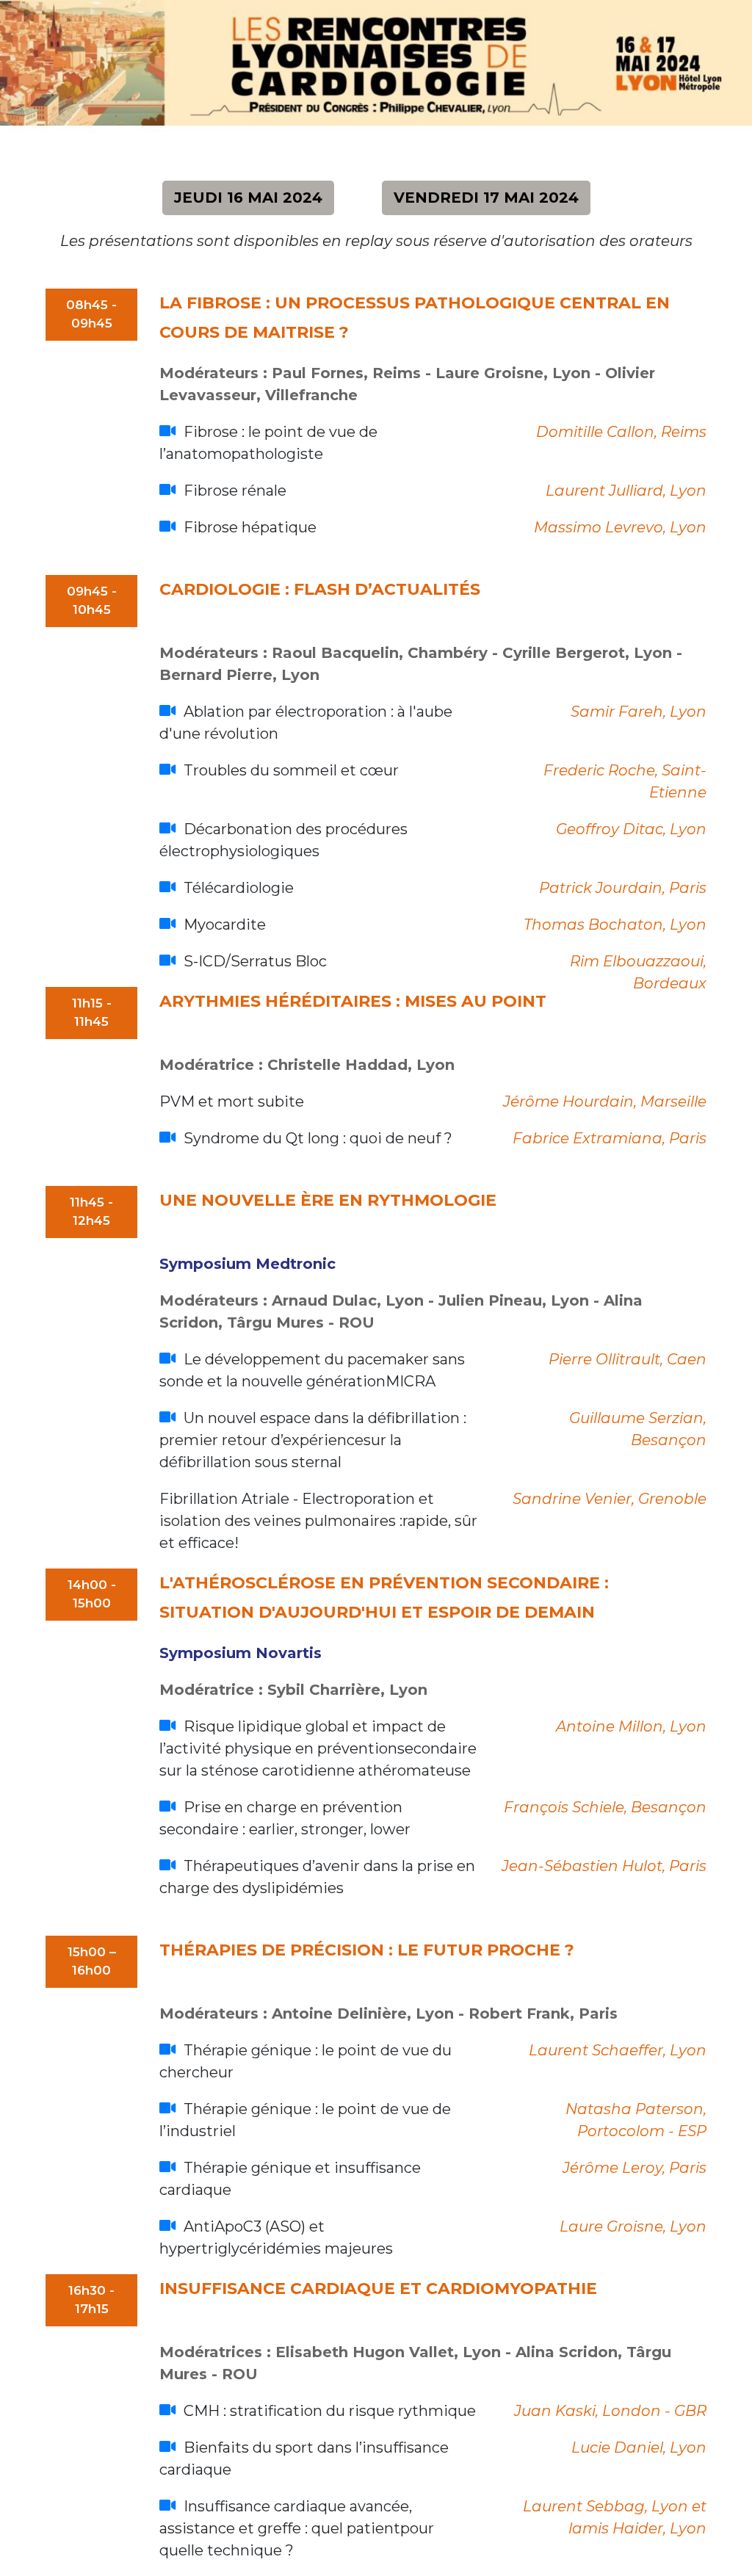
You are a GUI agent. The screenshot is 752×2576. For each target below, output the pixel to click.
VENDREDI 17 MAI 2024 (486, 198)
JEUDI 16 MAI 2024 (248, 198)
